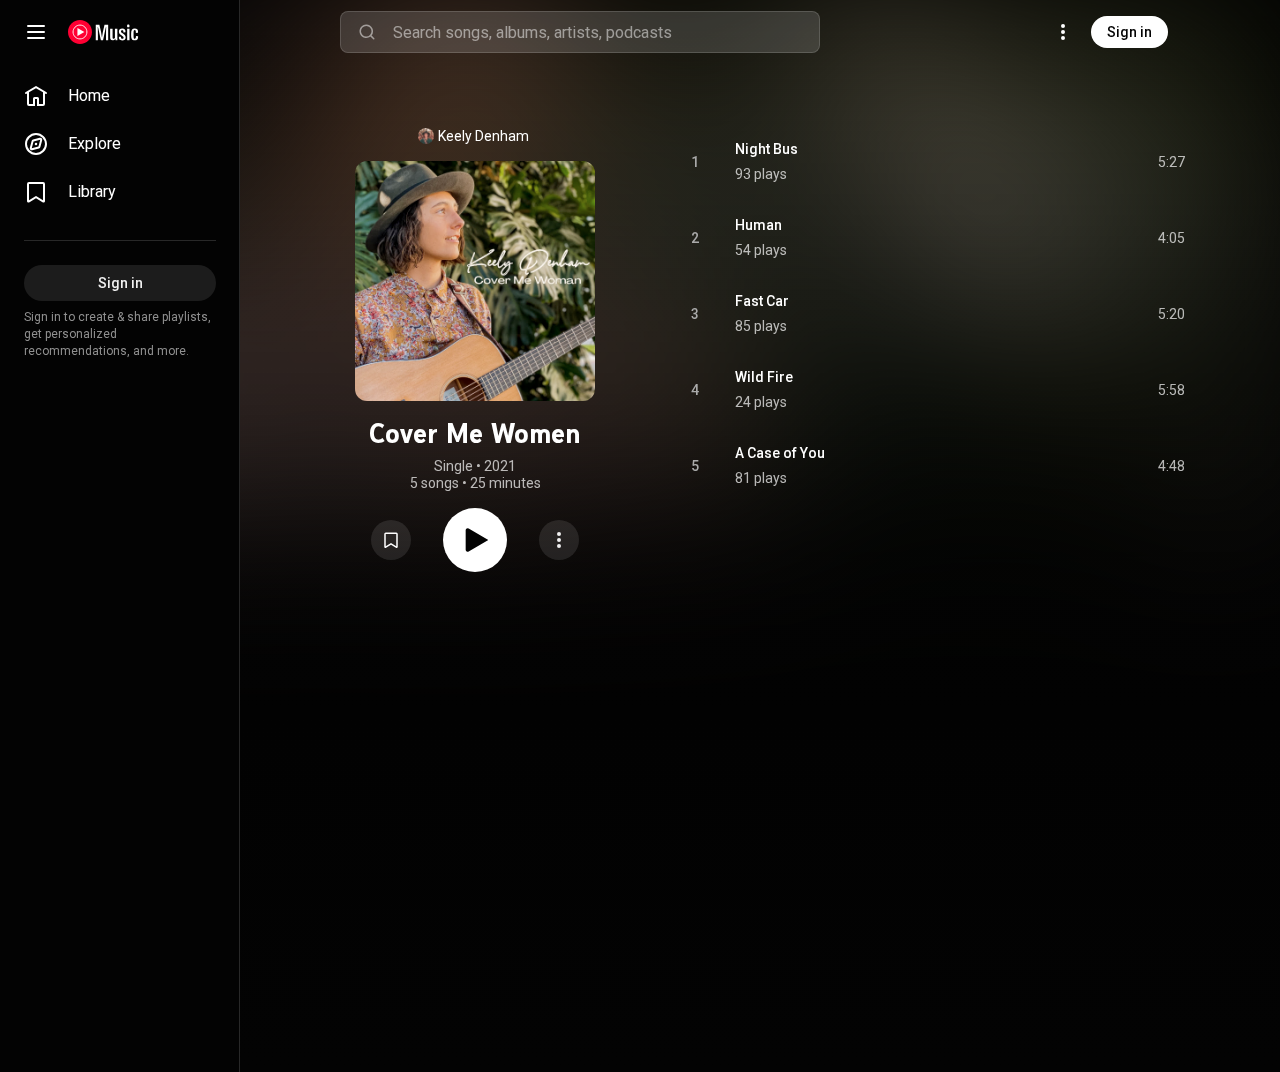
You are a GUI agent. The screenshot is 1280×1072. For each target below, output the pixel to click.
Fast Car (762, 301)
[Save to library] (391, 540)
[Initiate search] (367, 32)
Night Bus (766, 149)
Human (758, 225)
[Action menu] (559, 540)
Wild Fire (764, 377)
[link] (120, 96)
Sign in (1129, 32)
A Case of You (780, 453)
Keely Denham (483, 136)
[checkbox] (1171, 162)
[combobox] (606, 32)
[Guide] (36, 32)
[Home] (103, 32)
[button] (391, 540)
